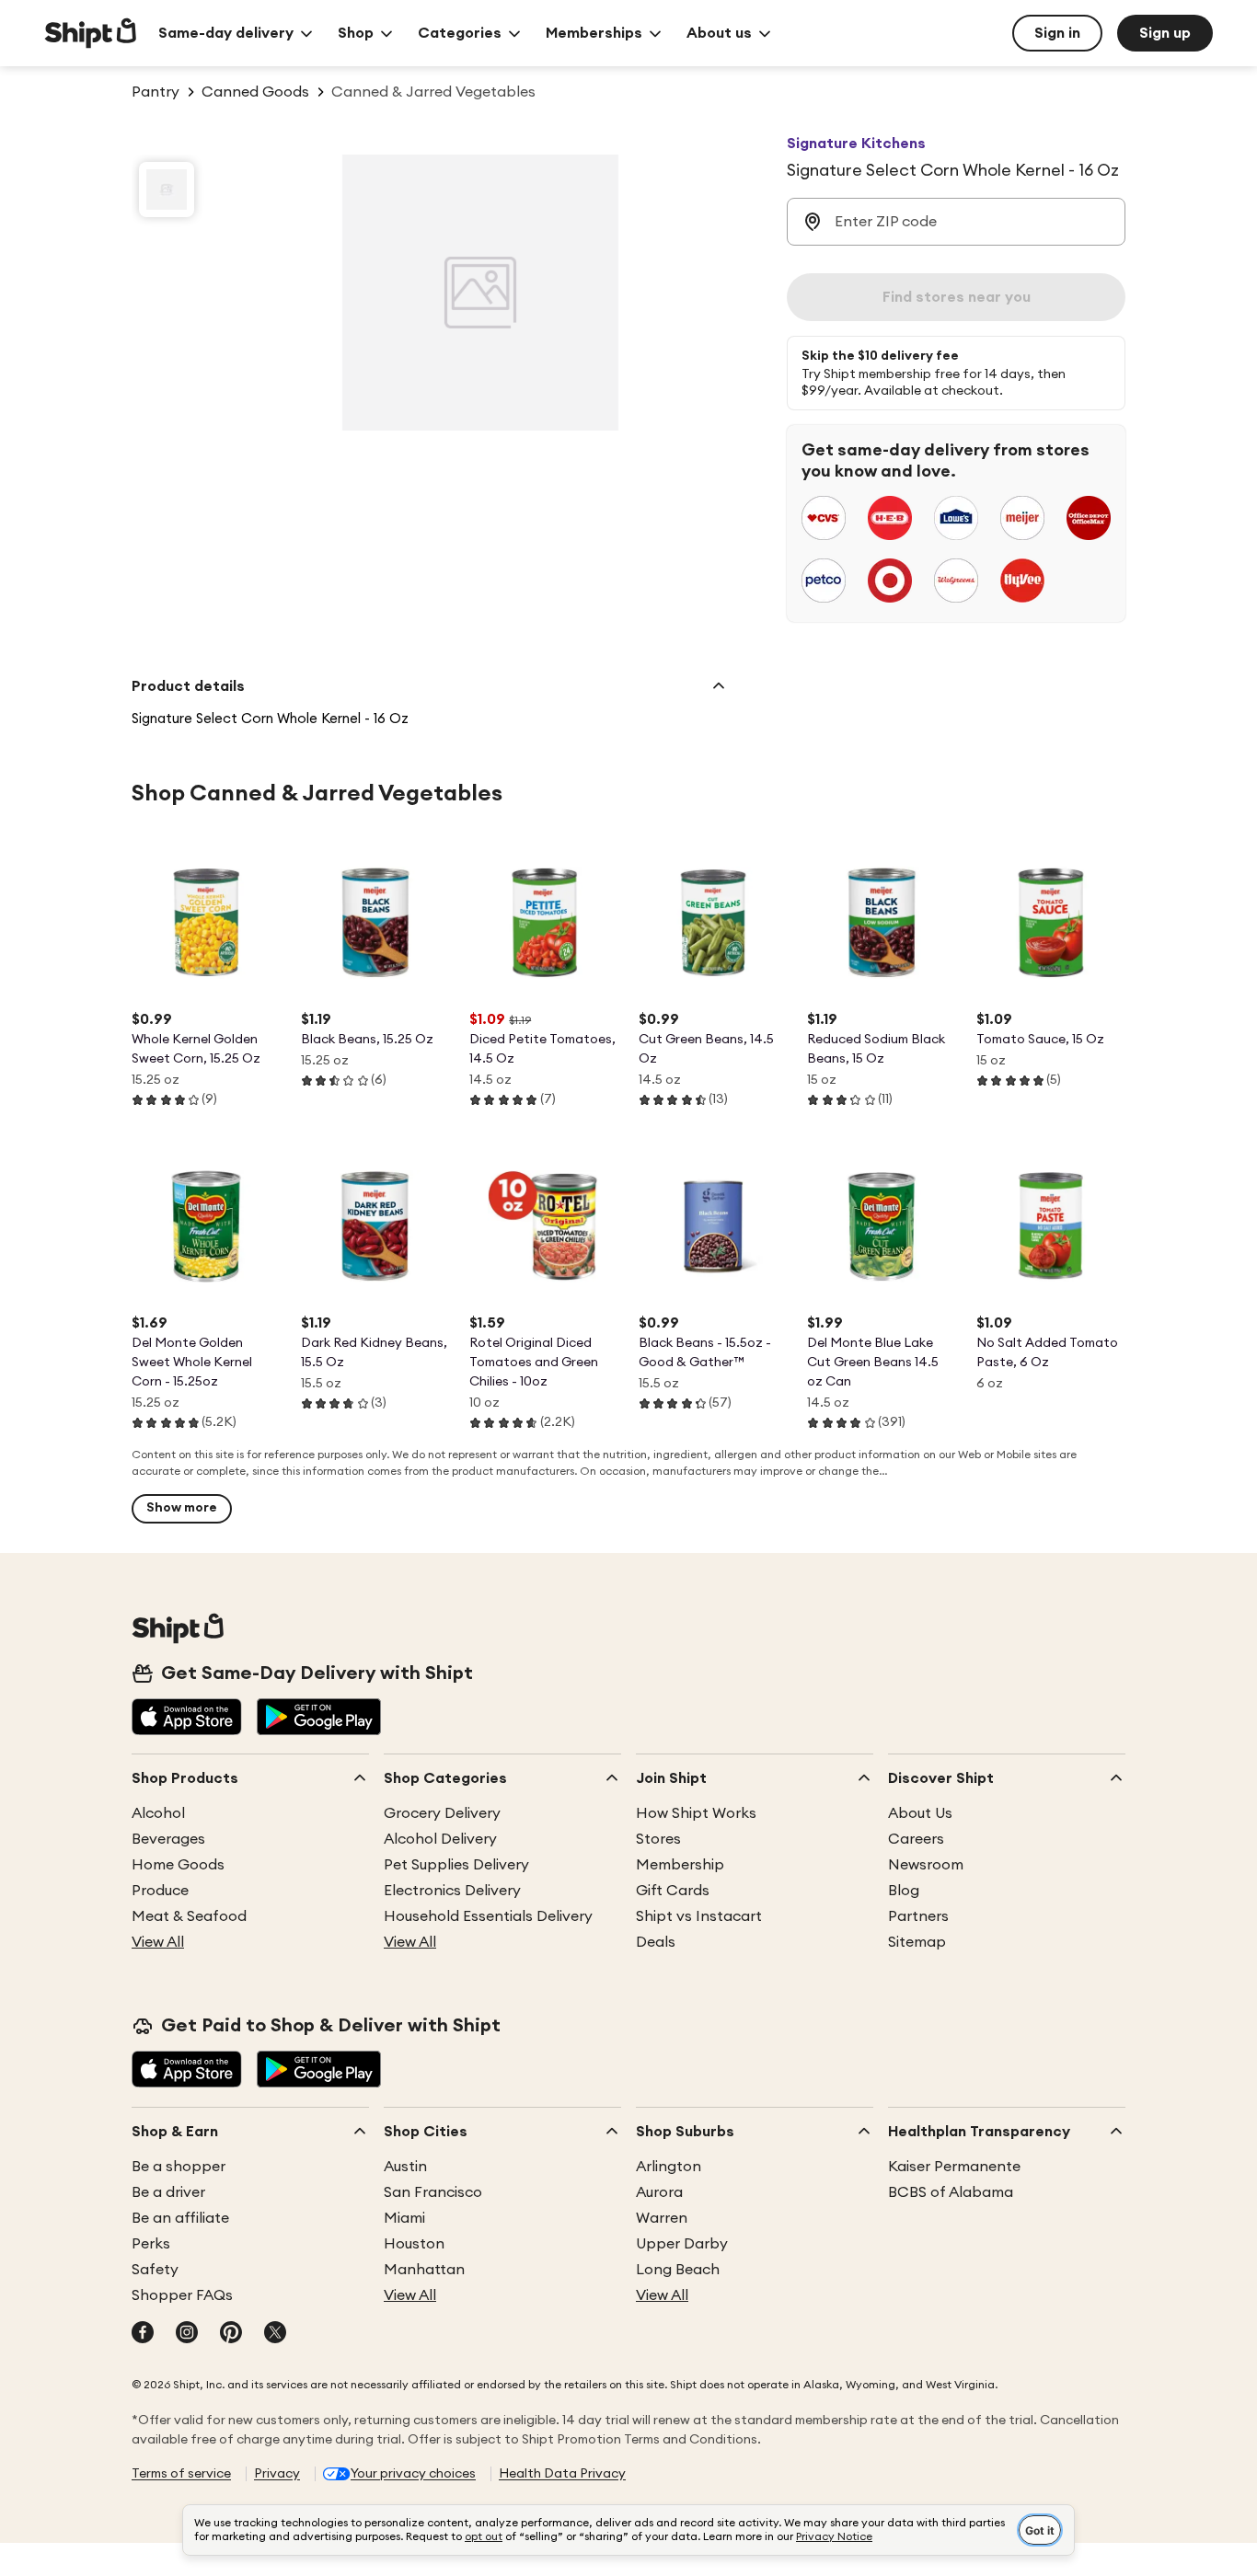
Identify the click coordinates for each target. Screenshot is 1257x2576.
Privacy (277, 2474)
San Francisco (433, 2192)
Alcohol (158, 1813)
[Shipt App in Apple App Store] (187, 1719)
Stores (658, 1839)
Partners (918, 1916)
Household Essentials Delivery (488, 1916)
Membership (680, 1865)
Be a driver (168, 2192)
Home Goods (178, 1865)
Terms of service (181, 2474)
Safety (155, 2270)
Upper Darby (682, 2244)
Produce (160, 1891)
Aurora (659, 2192)
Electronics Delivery (452, 1891)
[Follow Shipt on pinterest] (231, 2334)
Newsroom (926, 1865)
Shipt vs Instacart (699, 1916)
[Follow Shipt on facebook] (143, 2334)
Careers (916, 1839)
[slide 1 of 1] (167, 190)
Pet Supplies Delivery (456, 1865)
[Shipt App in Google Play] (319, 1719)
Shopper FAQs (182, 2295)
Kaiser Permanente (954, 2167)
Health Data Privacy (562, 2474)
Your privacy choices (413, 2474)
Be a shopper (179, 2167)
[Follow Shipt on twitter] (275, 2334)
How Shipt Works (696, 1813)
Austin (405, 2167)
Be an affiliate (180, 2218)
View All (158, 1942)
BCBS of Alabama (951, 2192)
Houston (414, 2244)
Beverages (168, 1839)
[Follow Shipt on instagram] (187, 2334)
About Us (920, 1813)
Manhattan (424, 2270)
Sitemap (917, 1942)
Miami (404, 2218)
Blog (904, 1891)
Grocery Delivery (442, 1813)
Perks (151, 2244)
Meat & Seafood (189, 1916)
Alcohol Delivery (440, 1839)
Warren (662, 2218)
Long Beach (678, 2270)
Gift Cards (673, 1891)
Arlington (669, 2167)
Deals (656, 1942)
